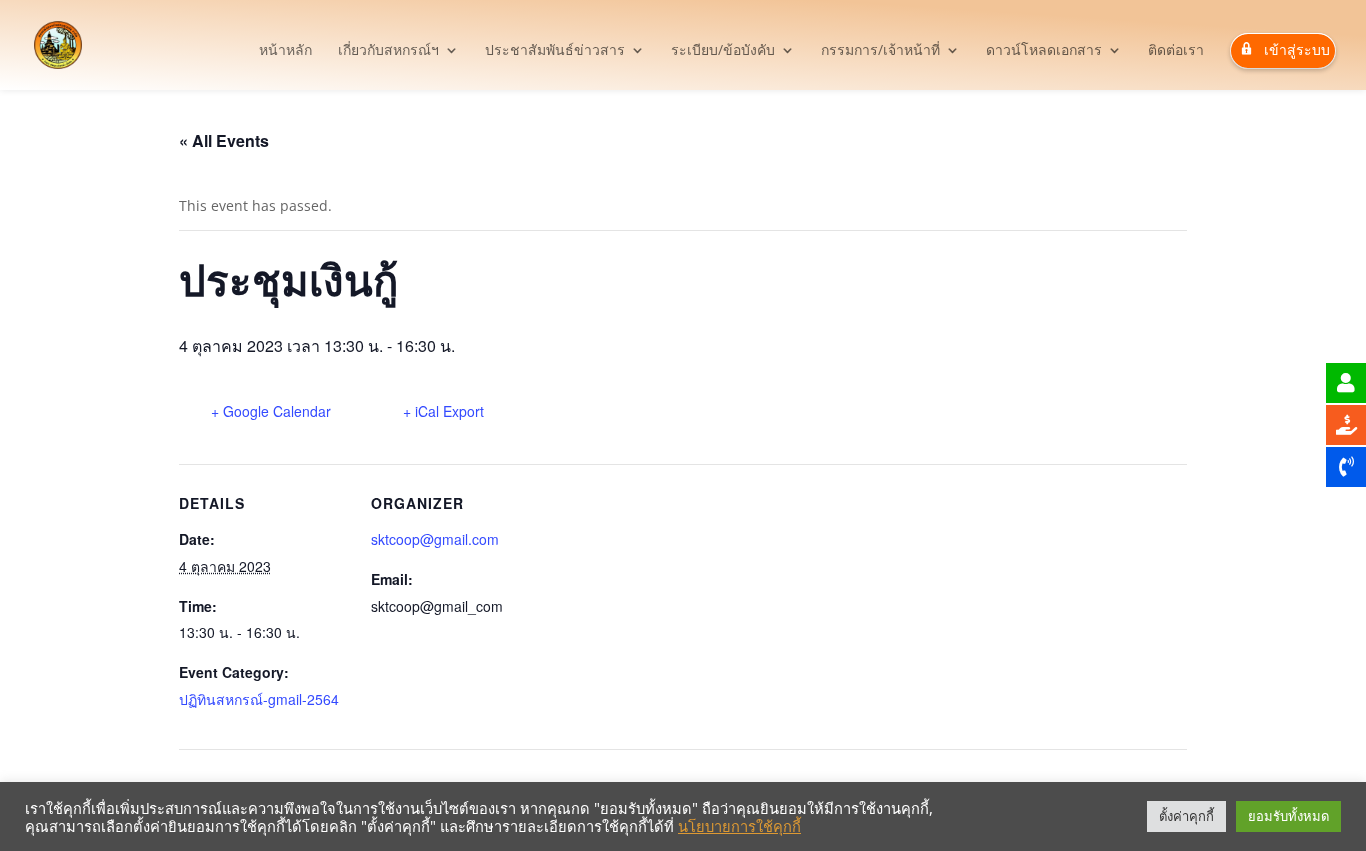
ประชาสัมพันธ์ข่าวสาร (555, 51)
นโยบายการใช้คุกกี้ (739, 826)
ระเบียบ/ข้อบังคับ (723, 51)
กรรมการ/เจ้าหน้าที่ (880, 51)
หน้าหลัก (285, 51)
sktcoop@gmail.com (435, 539)
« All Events (224, 140)
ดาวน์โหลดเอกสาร (1044, 51)
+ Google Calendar (271, 411)
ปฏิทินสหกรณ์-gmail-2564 (259, 699)
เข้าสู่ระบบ (1297, 49)
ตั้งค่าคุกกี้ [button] (1186, 816)
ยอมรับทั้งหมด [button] (1288, 816)
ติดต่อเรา (1176, 51)
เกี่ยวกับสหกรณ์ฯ (388, 51)
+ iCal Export (443, 411)
